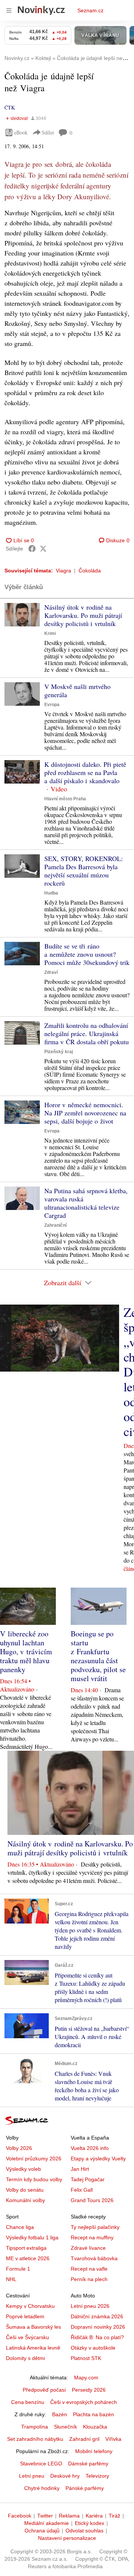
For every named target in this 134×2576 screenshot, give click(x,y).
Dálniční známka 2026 (97, 2316)
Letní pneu (32, 2476)
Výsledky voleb (23, 2169)
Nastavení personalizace (67, 2538)
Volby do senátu (25, 2190)
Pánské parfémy (85, 2488)
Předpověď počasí (44, 2390)
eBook (21, 132)
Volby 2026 (19, 2148)
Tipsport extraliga (26, 2248)
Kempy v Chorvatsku (30, 2306)
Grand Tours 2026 (92, 2200)
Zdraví (51, 972)
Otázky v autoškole (93, 2348)
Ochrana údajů (42, 2531)
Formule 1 (18, 2269)
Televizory (97, 2476)
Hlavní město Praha (65, 799)
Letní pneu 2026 (90, 2306)
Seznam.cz (90, 10)
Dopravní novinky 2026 (98, 2327)
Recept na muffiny (92, 2237)
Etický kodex (90, 2523)
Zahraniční (55, 1225)
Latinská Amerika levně (33, 2348)
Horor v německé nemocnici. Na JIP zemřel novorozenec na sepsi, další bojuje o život (85, 1113)
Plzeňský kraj (59, 1052)
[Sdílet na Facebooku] (32, 549)
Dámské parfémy (88, 2464)
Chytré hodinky (42, 2488)
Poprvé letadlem (25, 2316)
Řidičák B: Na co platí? (97, 2337)
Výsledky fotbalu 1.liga (32, 2237)
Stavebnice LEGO (41, 2464)
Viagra (63, 571)
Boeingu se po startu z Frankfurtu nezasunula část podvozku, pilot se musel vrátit (98, 1656)
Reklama (69, 2516)
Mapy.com (86, 2378)
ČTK (10, 107)
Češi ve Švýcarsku (28, 2337)
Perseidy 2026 (89, 2390)
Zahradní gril (84, 2439)
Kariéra (94, 2516)
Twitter (45, 2516)
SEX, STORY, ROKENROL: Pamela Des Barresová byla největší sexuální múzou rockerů (84, 871)
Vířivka (113, 2439)
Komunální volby (25, 2200)
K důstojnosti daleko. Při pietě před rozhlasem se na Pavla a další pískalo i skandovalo (85, 772)
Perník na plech (89, 2279)
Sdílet (48, 132)
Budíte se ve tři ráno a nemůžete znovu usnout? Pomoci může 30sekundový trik (87, 954)
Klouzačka (95, 2427)
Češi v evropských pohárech (84, 2402)
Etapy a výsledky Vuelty (98, 2159)
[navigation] (9, 10)
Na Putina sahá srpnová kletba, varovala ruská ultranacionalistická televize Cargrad (86, 1203)
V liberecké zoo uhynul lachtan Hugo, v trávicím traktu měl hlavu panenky (26, 1651)
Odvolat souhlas (84, 2531)
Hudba (51, 893)
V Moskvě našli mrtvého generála (77, 690)
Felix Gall (82, 2190)
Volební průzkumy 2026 (34, 2159)
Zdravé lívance (88, 2248)
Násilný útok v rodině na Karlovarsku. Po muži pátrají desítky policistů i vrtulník (83, 615)
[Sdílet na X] (43, 549)
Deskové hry (65, 2476)
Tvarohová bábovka (94, 2258)
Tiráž (114, 2516)
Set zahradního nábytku (35, 2439)
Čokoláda (90, 571)
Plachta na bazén (93, 2414)
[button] (22, 615)
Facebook (20, 2516)
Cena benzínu (28, 2402)
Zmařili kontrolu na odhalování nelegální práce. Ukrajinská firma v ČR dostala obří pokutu (87, 1033)
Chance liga (20, 2227)
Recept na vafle (89, 2269)
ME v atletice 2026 (28, 2258)
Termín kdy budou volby (34, 2179)
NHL (11, 2279)
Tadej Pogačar (88, 2179)
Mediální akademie (47, 2523)
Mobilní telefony (94, 2451)
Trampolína (35, 2427)
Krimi (50, 633)
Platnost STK (86, 2358)
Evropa (52, 705)
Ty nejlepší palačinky (95, 2227)
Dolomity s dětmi (25, 2358)
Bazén (60, 2414)
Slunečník (66, 2427)
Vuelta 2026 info (90, 2148)
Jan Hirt (80, 2169)
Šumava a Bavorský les (33, 2327)
